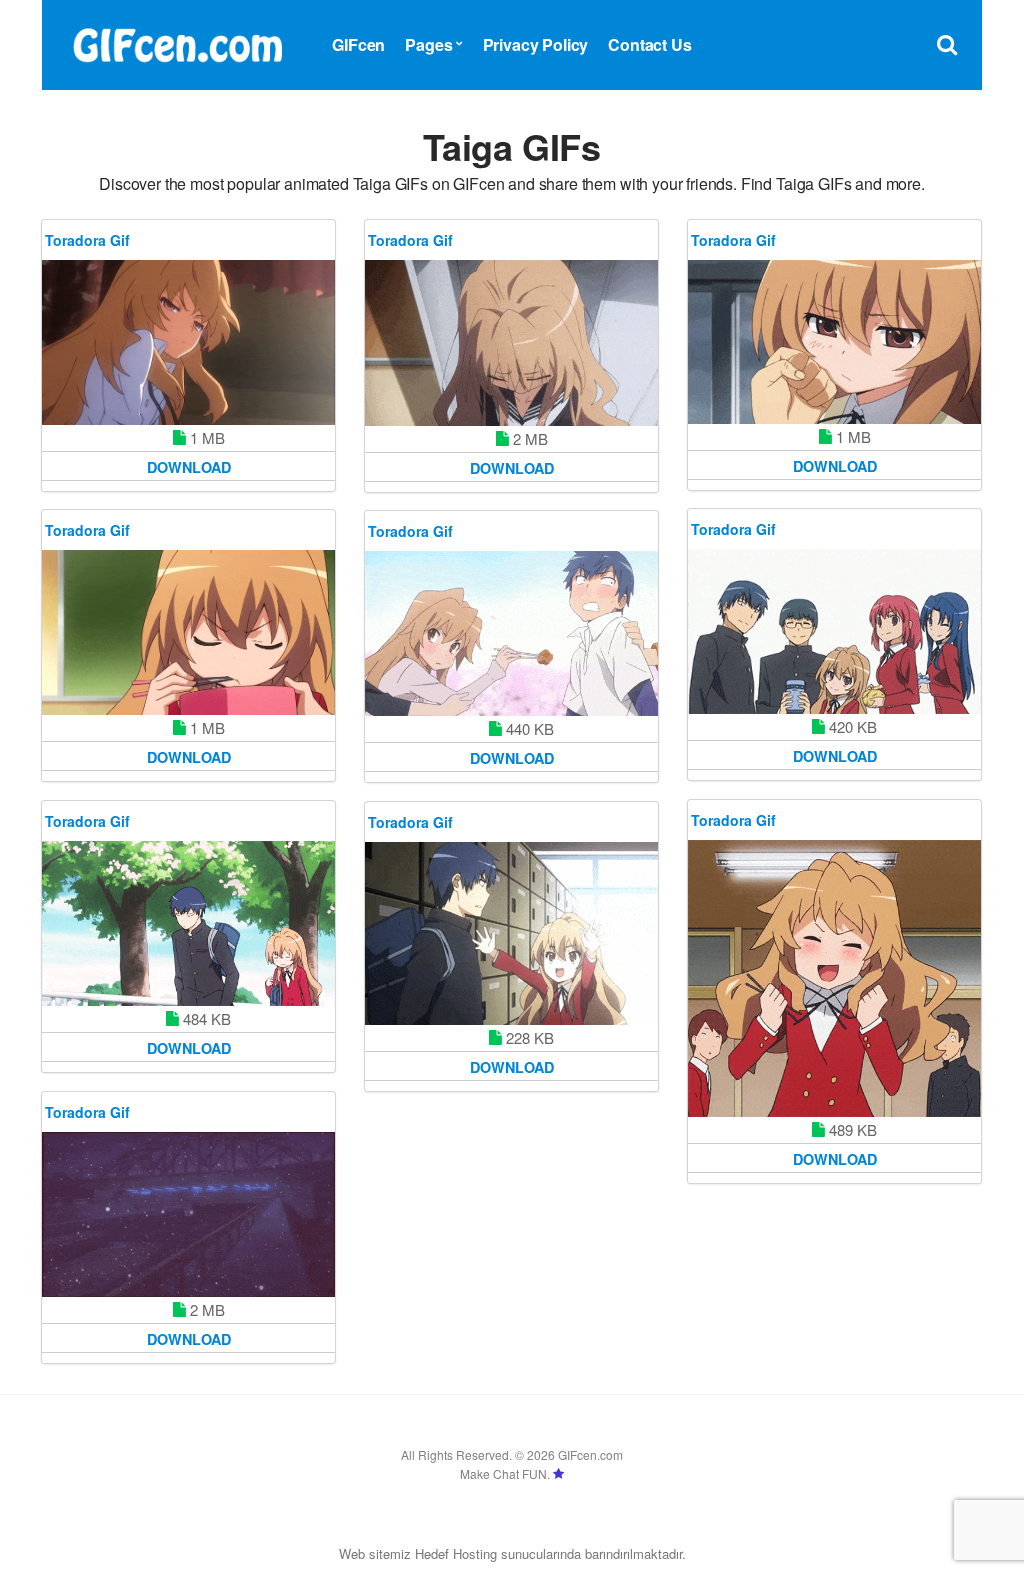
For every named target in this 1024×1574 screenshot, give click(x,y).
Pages (428, 44)
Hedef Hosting (456, 1553)
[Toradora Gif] (188, 342)
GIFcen (358, 44)
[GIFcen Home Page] (177, 42)
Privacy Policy (536, 44)
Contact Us (649, 44)
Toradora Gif (87, 240)
